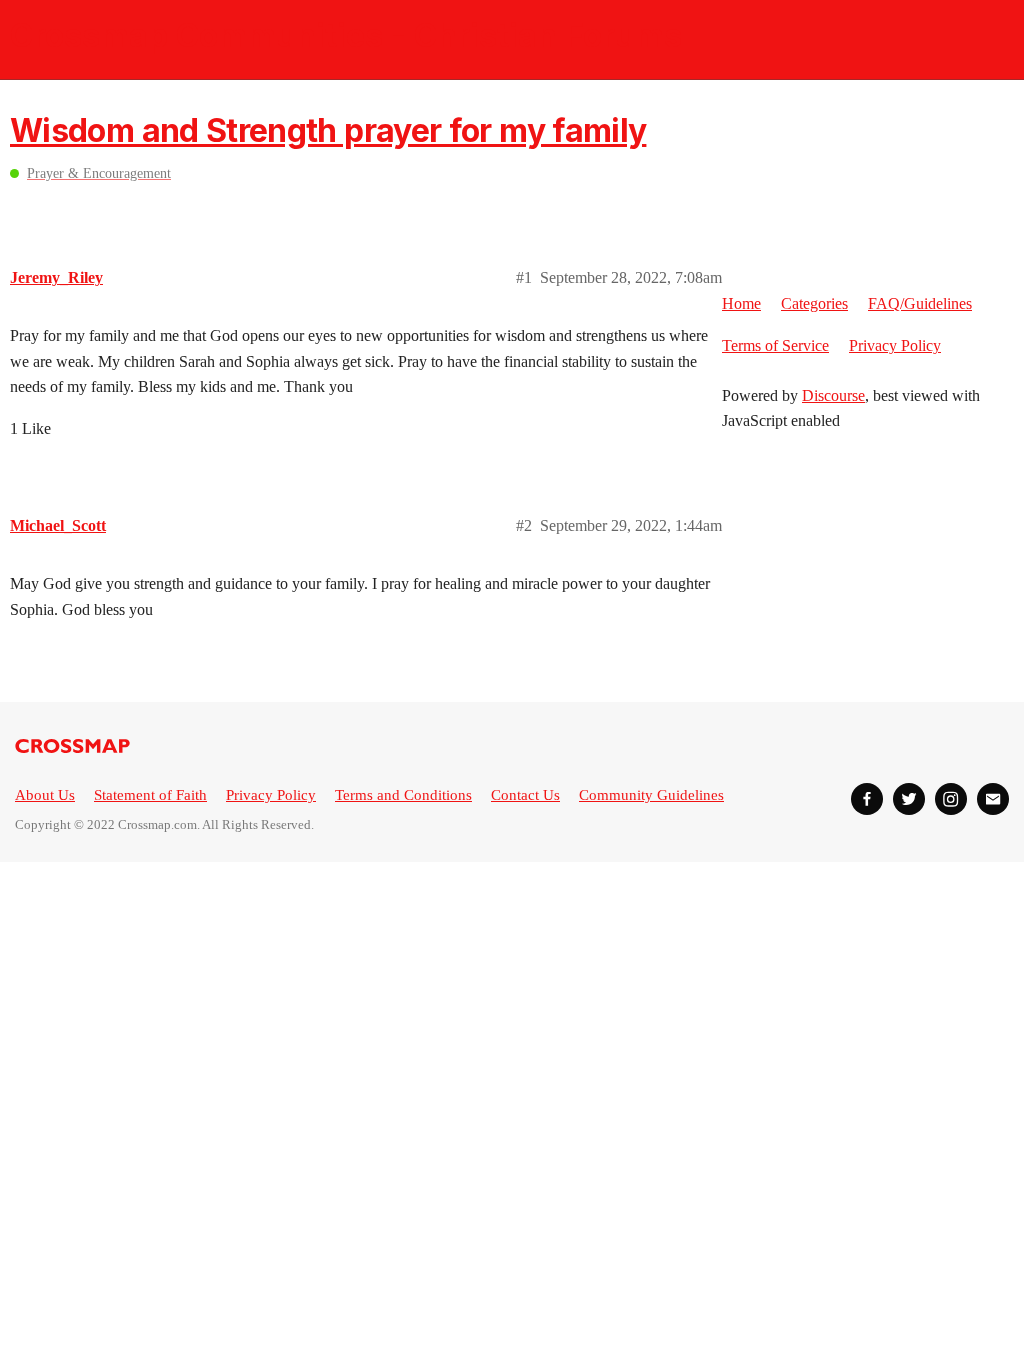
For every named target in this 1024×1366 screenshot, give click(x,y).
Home (741, 303)
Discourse (833, 395)
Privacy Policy (895, 345)
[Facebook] (867, 799)
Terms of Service (775, 345)
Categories (814, 303)
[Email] (993, 799)
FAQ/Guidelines (920, 303)
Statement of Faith (150, 795)
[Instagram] (951, 799)
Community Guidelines (651, 795)
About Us (45, 795)
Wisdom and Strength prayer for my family (328, 130)
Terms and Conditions (403, 795)
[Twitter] (909, 799)
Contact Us (525, 795)
